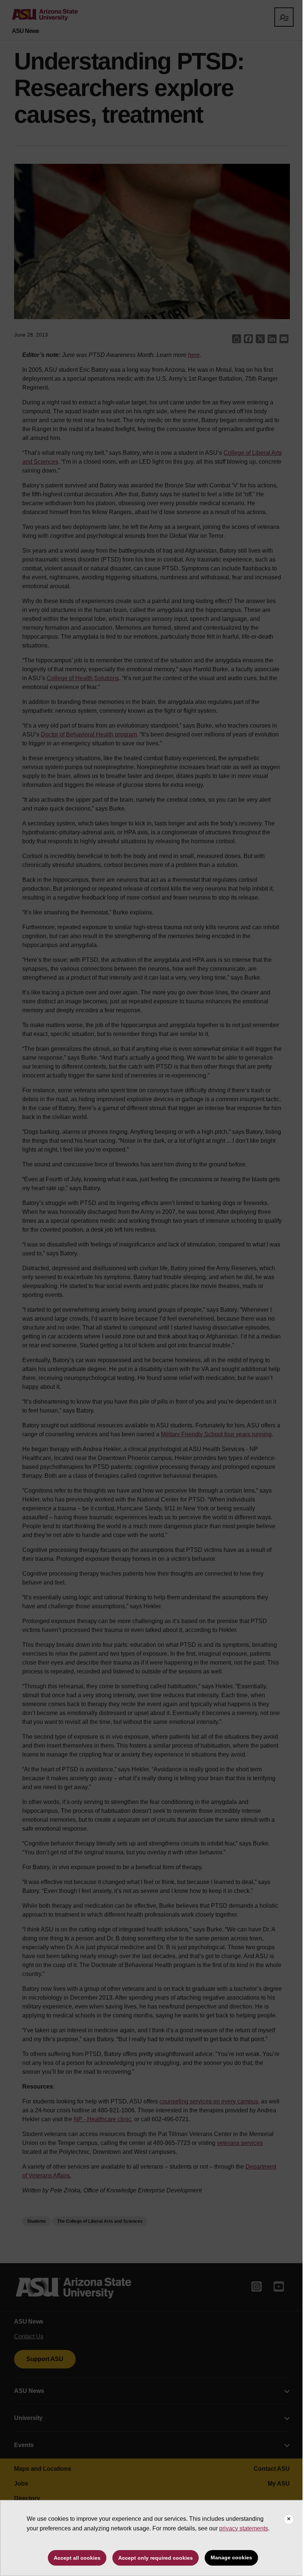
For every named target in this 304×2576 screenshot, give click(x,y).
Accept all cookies (77, 2558)
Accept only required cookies (156, 2558)
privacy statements (244, 2528)
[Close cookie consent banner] (289, 2519)
